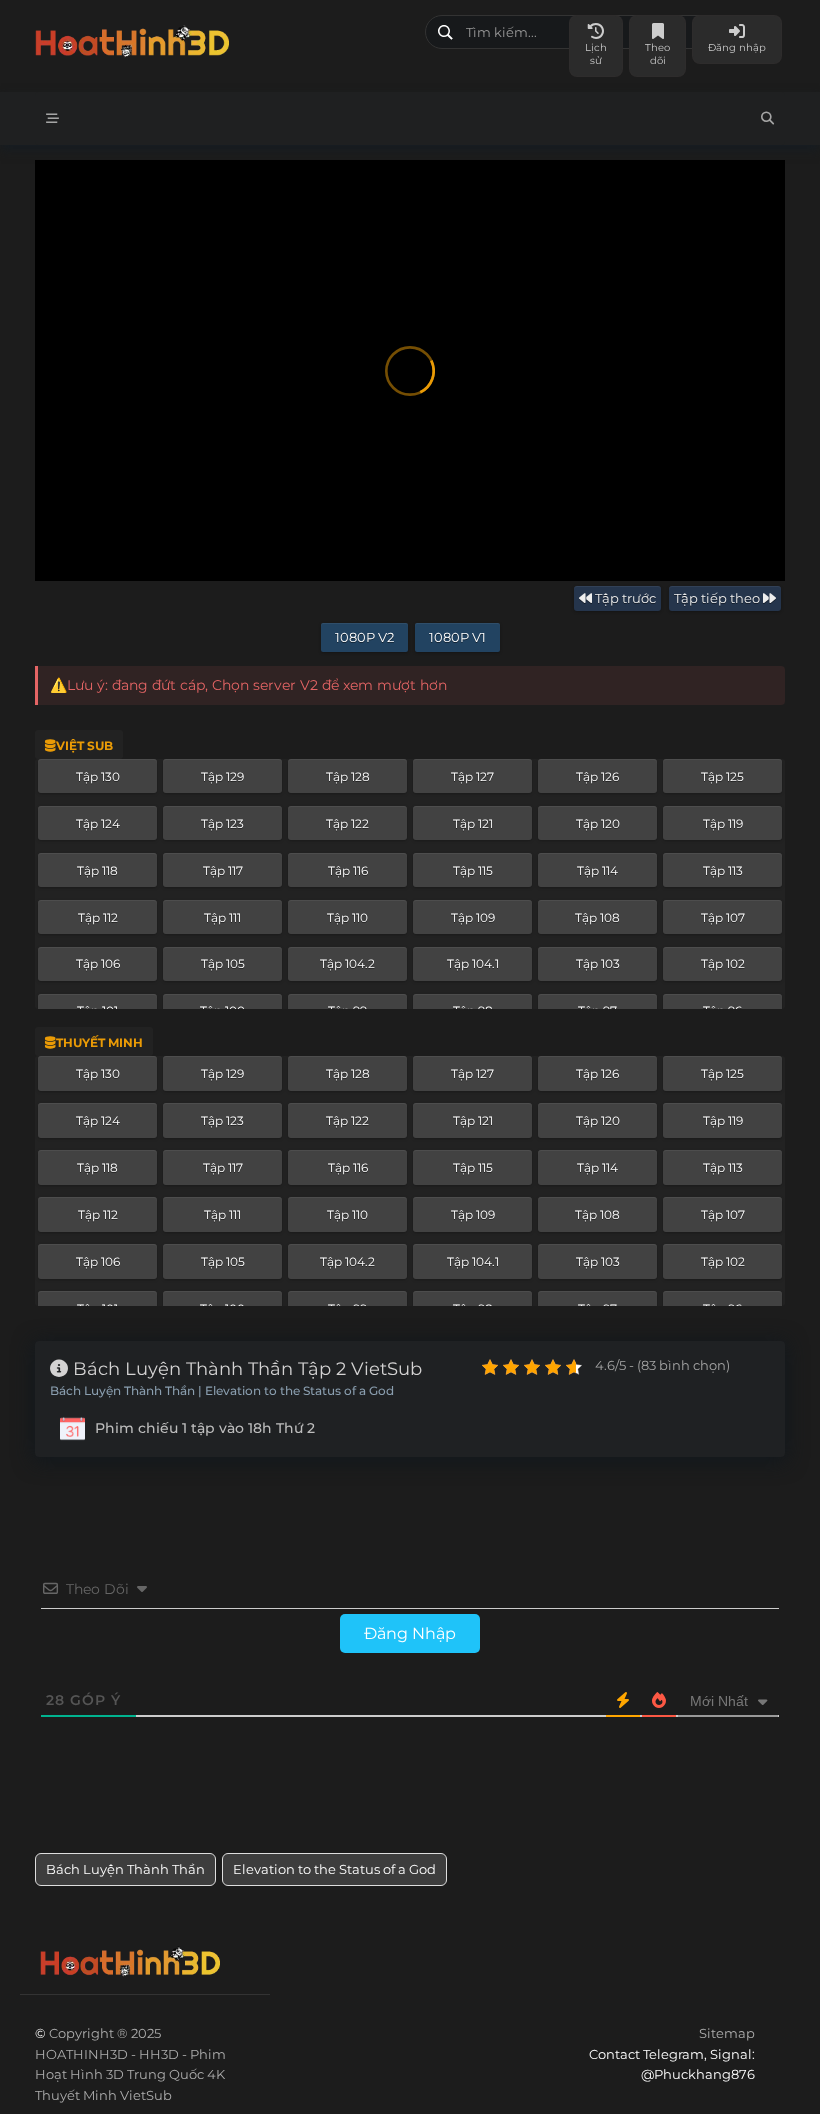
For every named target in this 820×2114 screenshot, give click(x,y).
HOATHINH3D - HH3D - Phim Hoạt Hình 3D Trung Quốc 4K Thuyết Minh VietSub (222, 37)
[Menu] (52, 118)
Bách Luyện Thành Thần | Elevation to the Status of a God (222, 1391)
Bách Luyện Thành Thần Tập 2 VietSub (245, 1369)
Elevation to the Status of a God (334, 1869)
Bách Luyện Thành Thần (125, 1869)
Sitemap (727, 2033)
